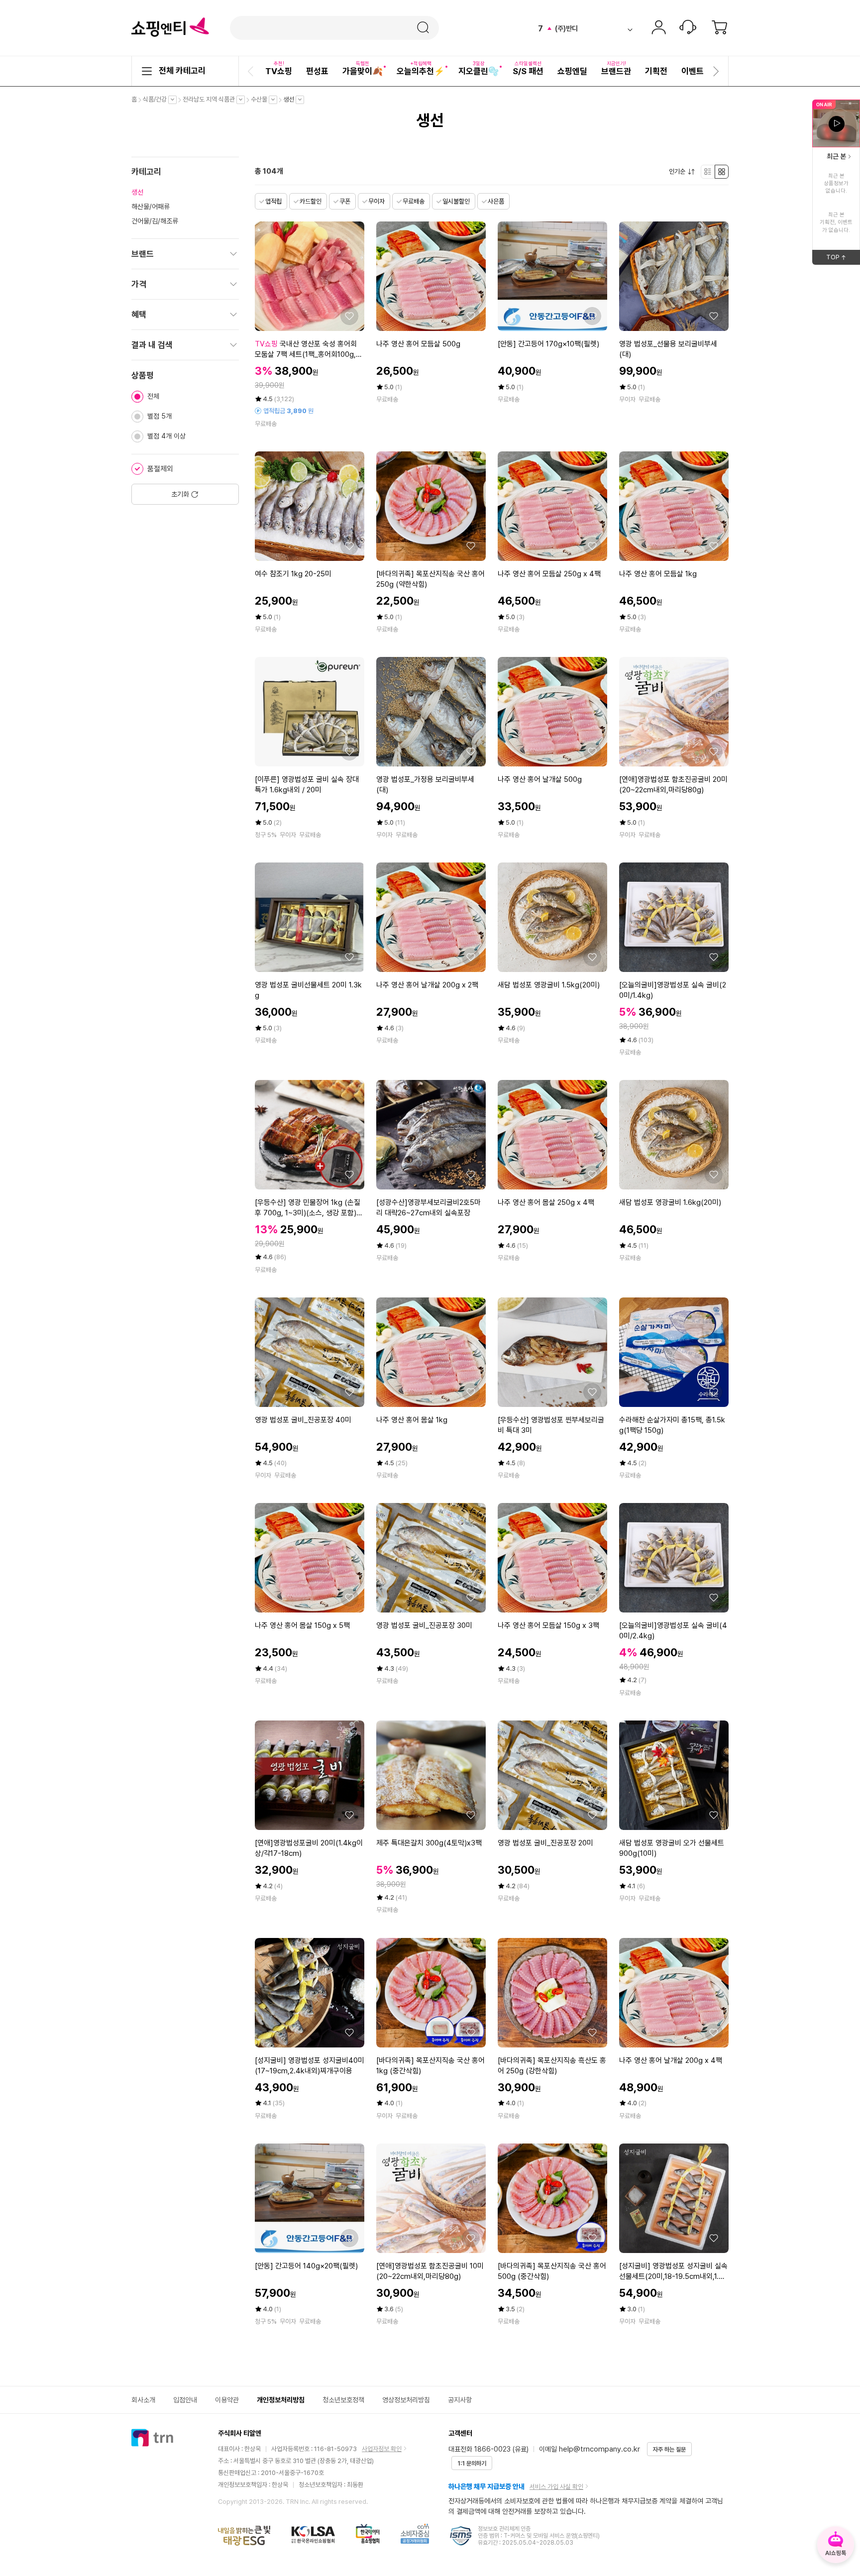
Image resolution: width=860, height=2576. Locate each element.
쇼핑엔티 (170, 27)
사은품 (496, 201)
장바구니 (720, 28)
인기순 (680, 172)
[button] (252, 71)
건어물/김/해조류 (155, 221)
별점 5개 (160, 416)
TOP (843, 259)
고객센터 (688, 28)
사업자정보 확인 (382, 2449)
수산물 (262, 100)
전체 (153, 396)
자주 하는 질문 (669, 2450)
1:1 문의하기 (472, 2464)
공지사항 (460, 2400)
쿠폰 (345, 201)
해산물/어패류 (151, 207)
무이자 (376, 201)
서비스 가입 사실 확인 (556, 2487)
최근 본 (836, 156)
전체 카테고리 (182, 71)
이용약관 (227, 2400)
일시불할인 (456, 201)
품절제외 (160, 469)
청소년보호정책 (343, 2400)
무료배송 (414, 201)
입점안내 (185, 2400)
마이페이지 (658, 28)
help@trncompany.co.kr (599, 2449)
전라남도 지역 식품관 (211, 100)
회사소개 (143, 2400)
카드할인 (311, 201)
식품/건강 (157, 100)
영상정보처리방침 (406, 2400)
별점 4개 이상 (166, 436)
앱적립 (273, 201)
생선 (291, 100)
